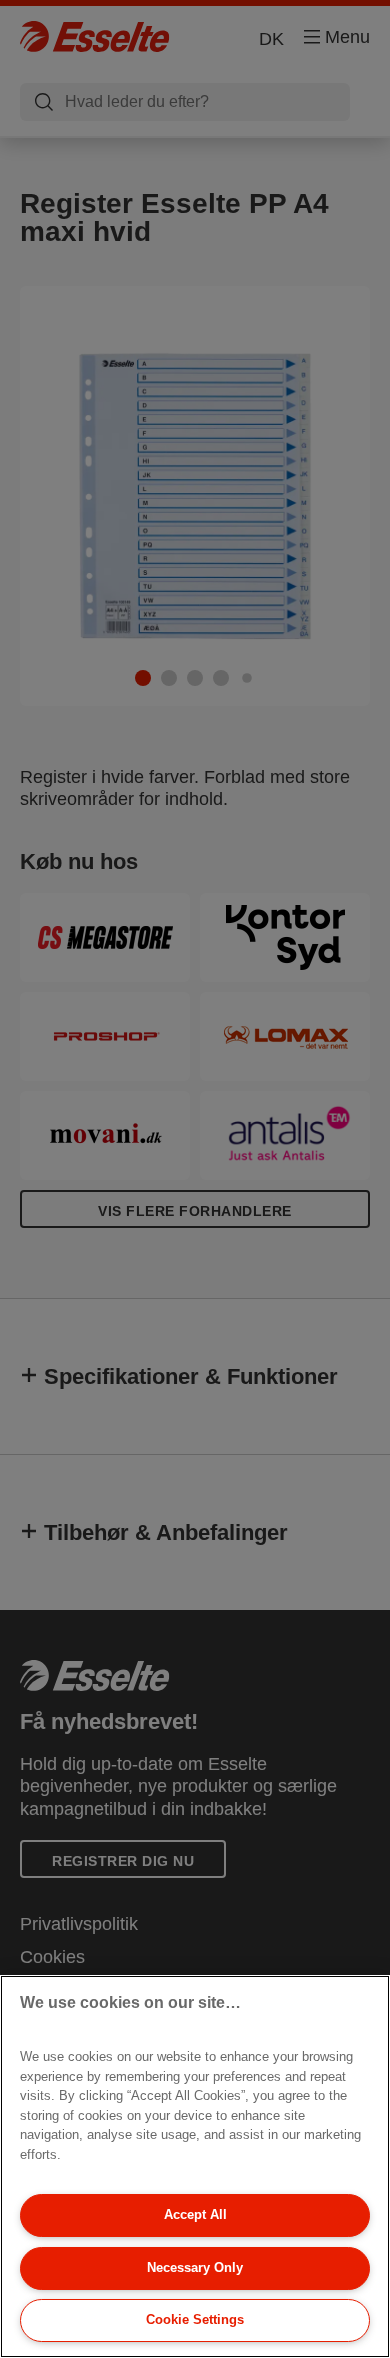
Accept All (195, 2214)
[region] (195, 2166)
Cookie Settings (195, 2319)
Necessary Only (195, 2267)
